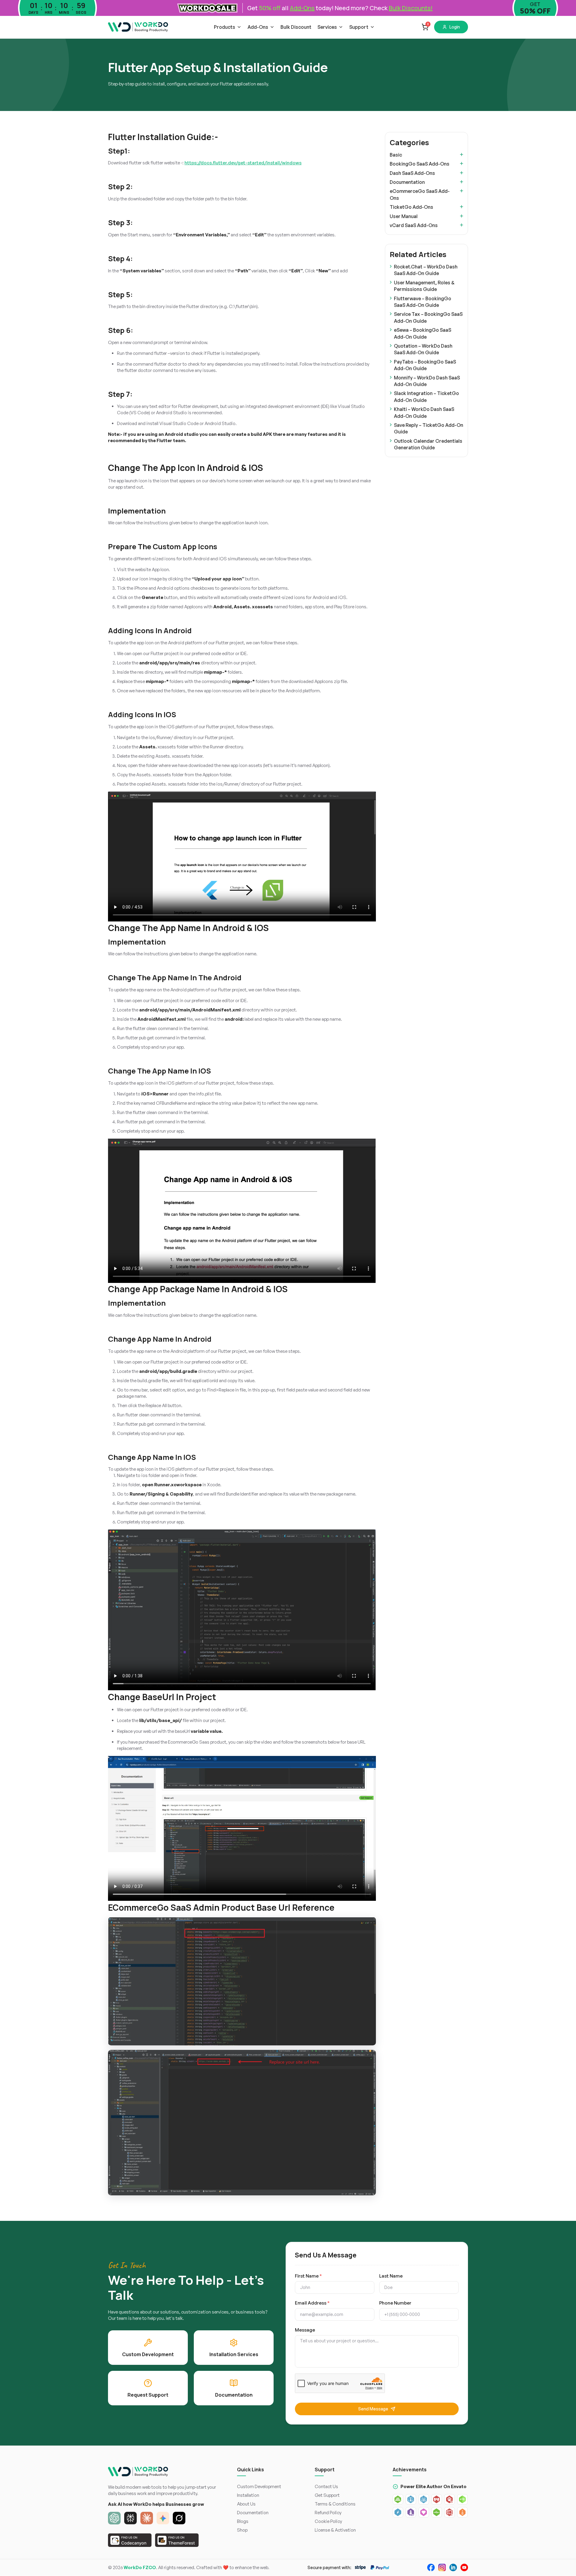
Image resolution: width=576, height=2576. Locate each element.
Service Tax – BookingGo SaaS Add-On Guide (428, 317)
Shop (242, 2530)
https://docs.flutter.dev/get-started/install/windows (243, 163)
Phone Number (395, 2303)
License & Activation (335, 2530)
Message (305, 2330)
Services (327, 27)
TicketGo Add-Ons (411, 207)
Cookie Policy (328, 2521)
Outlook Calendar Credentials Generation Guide (428, 444)
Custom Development (259, 2486)
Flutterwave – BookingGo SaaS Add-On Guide (423, 302)
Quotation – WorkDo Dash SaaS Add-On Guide (423, 349)
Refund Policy (328, 2513)
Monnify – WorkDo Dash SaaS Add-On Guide (427, 381)
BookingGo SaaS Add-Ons (420, 164)
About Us (246, 2504)
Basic (396, 155)
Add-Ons (258, 27)
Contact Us (326, 2486)
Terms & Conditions (335, 2504)
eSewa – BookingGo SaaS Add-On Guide (423, 333)
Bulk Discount (296, 27)
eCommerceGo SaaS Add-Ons (420, 194)
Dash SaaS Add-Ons (412, 173)
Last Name (391, 2276)
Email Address (312, 2303)
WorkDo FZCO (140, 2567)
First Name (308, 2276)
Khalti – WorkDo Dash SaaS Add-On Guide (424, 412)
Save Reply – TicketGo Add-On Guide (429, 428)
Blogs (243, 2521)
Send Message (373, 2409)
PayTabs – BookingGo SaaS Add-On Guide (425, 365)
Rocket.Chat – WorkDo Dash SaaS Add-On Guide (426, 270)
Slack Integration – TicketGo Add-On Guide (426, 397)
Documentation (407, 182)
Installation (248, 2495)
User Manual (404, 216)
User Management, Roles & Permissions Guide (424, 286)
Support (359, 27)
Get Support (327, 2495)
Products (225, 27)
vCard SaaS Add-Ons (414, 225)
